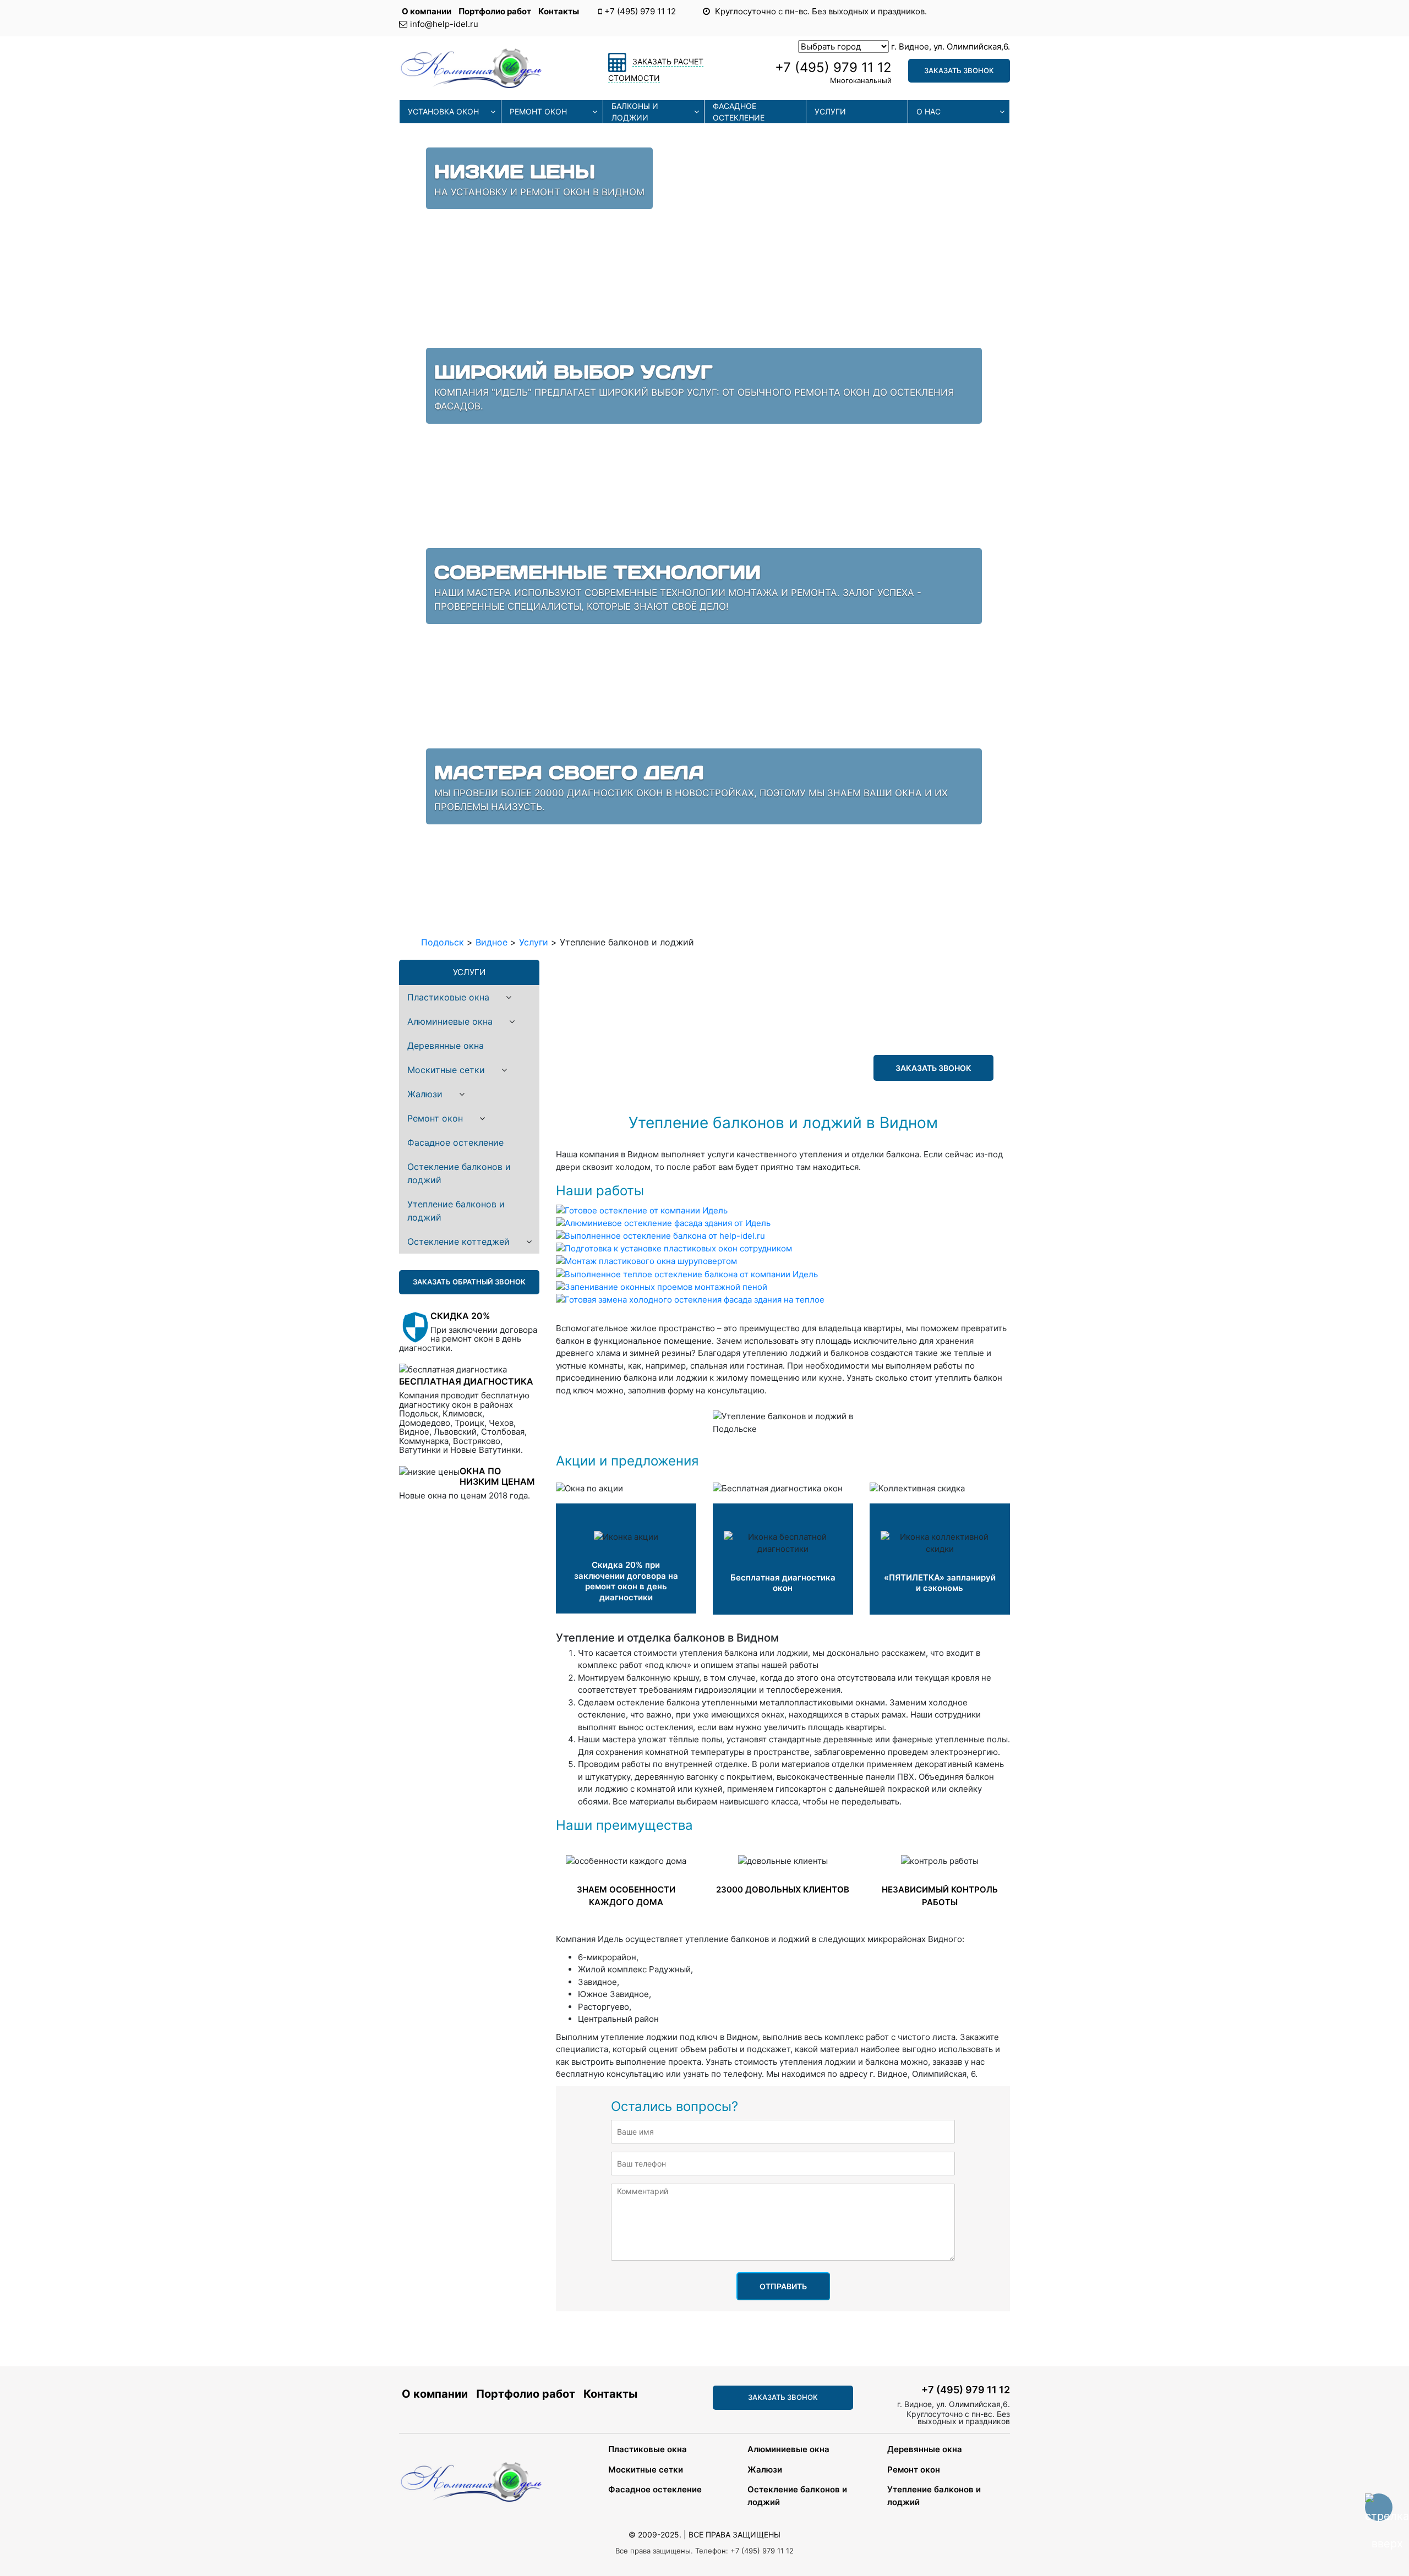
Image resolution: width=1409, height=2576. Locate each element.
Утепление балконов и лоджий (456, 1211)
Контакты (559, 11)
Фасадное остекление (739, 112)
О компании (427, 11)
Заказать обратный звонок (469, 1282)
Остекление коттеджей (458, 1241)
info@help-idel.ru (444, 24)
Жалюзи (425, 1094)
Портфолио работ (496, 11)
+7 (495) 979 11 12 (640, 11)
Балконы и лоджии (635, 112)
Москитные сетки (446, 1070)
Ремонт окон (538, 111)
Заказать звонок (959, 70)
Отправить (783, 2286)
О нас (929, 111)
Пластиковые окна (448, 997)
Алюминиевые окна (450, 1021)
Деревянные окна (446, 1046)
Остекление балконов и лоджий (459, 1173)
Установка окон (443, 111)
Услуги (830, 111)
